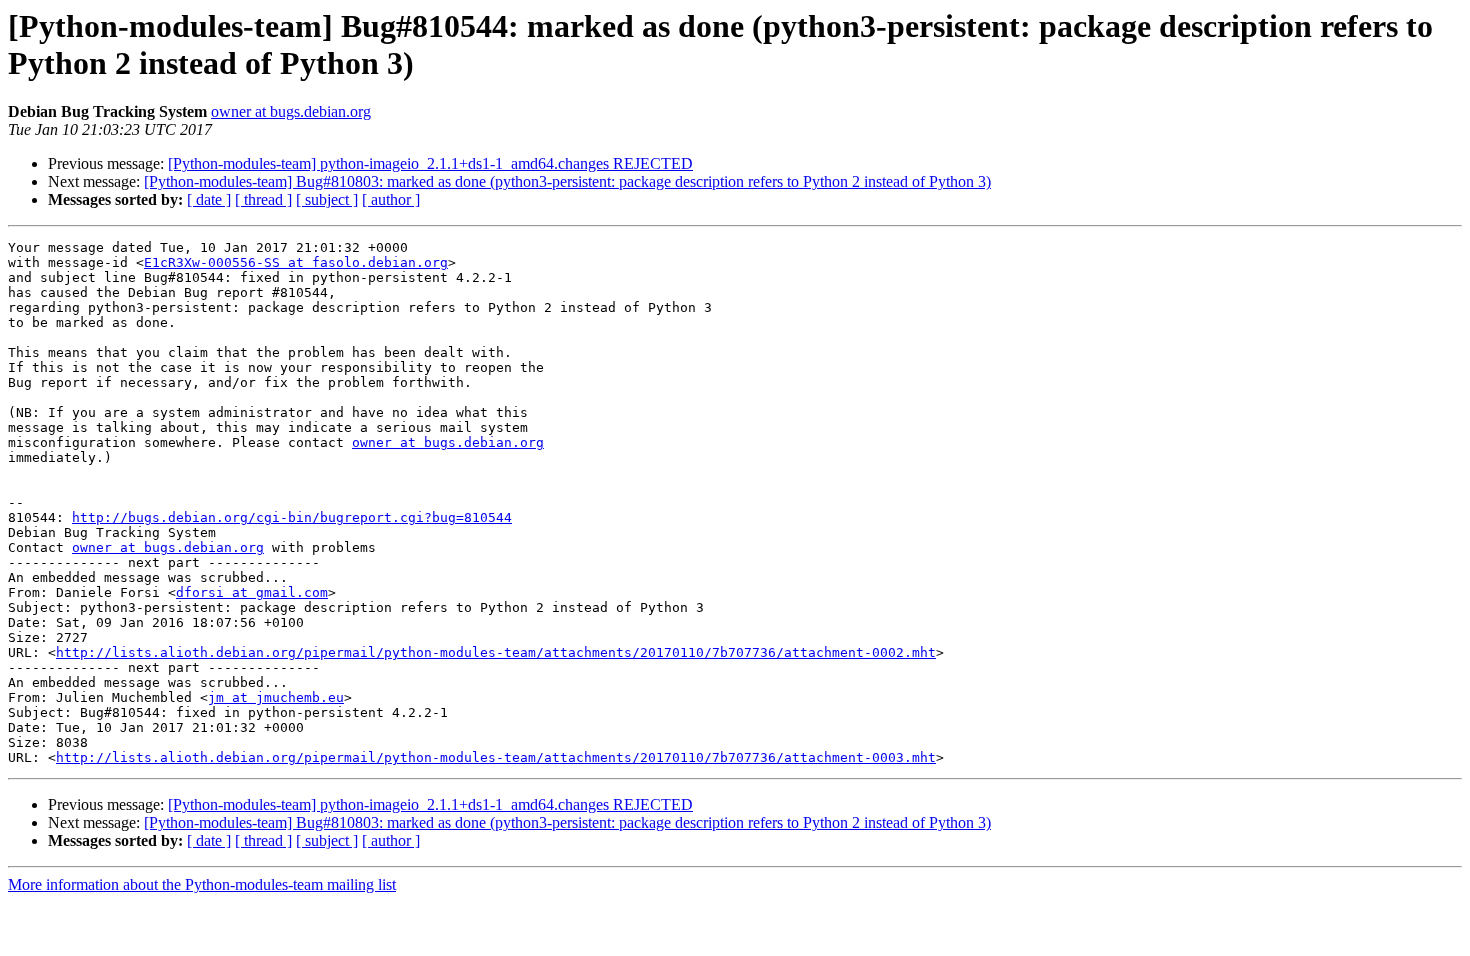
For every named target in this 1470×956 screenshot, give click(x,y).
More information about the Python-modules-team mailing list (202, 884)
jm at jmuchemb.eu (276, 697)
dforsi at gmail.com (252, 592)
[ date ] (209, 199)
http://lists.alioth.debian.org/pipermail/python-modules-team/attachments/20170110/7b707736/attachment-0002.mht (496, 652)
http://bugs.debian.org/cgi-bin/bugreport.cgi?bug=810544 (292, 517)
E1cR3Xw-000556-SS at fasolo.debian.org (296, 262)
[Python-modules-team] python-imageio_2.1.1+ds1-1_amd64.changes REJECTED (430, 163)
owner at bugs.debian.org (291, 111)
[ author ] (391, 199)
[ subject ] (327, 199)
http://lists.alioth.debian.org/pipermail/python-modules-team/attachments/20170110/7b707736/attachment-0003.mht (496, 757)
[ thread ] (263, 199)
